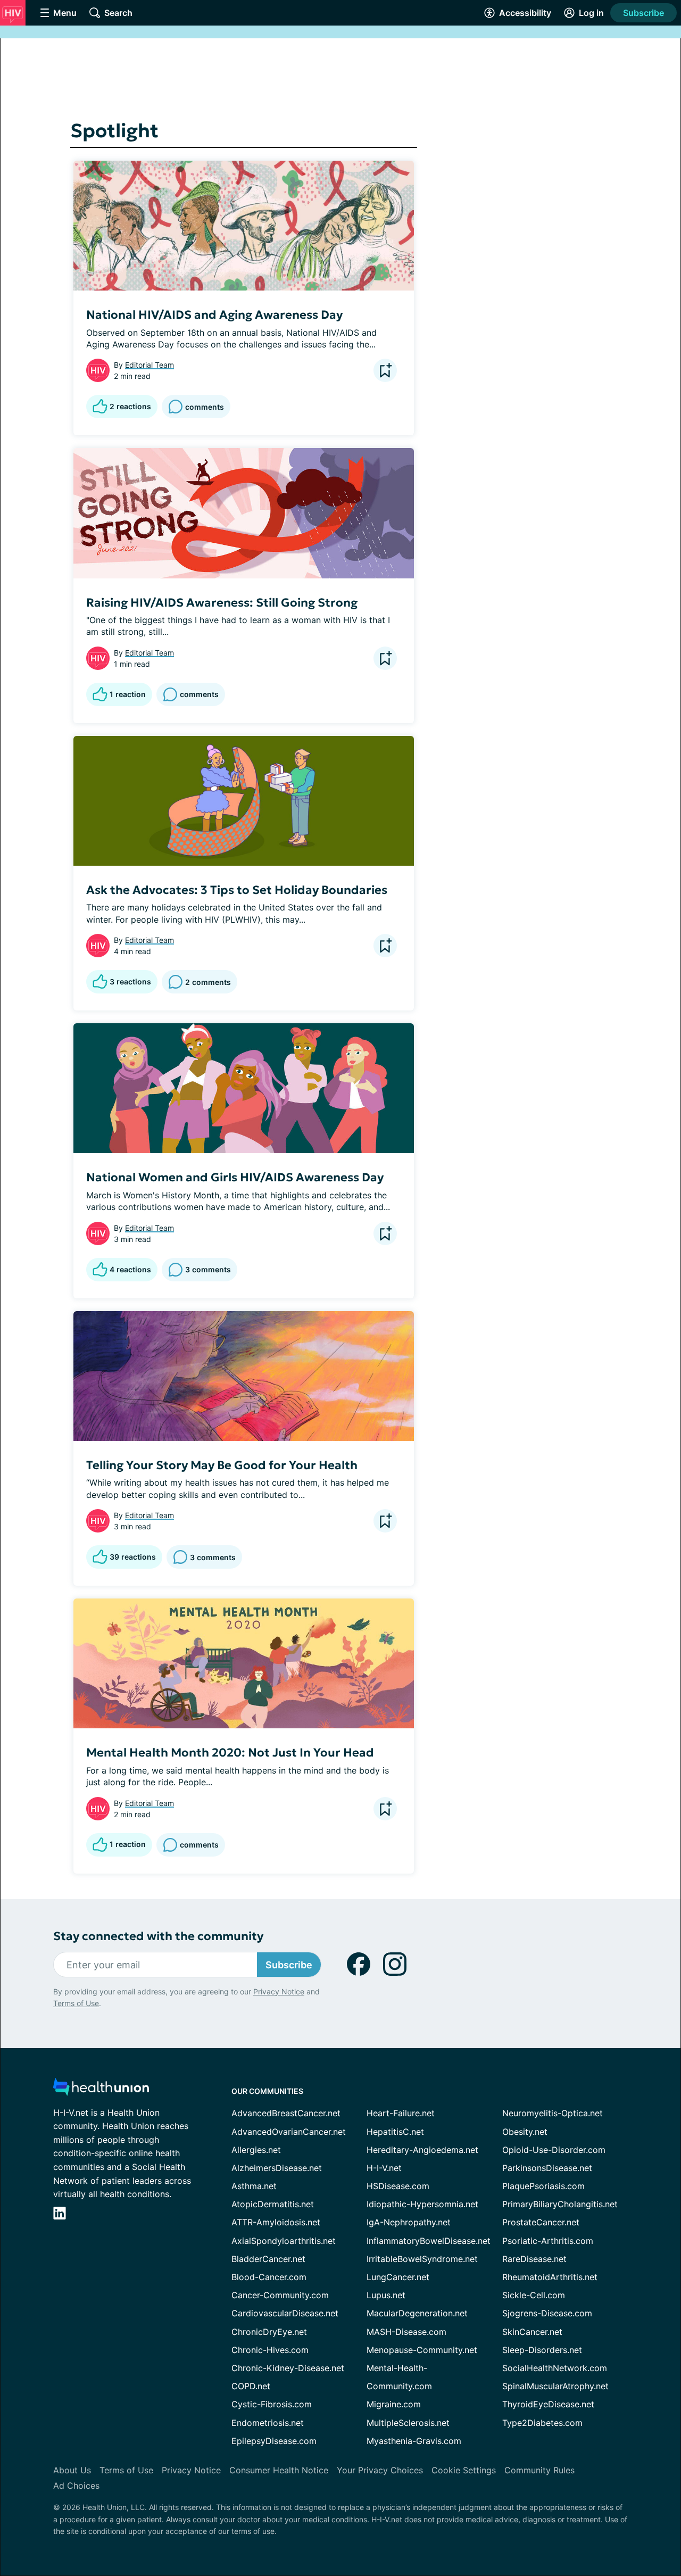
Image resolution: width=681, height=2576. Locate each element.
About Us (72, 2470)
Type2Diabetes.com (542, 2423)
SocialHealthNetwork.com (555, 2368)
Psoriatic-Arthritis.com (548, 2241)
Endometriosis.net (268, 2423)
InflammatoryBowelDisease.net (429, 2241)
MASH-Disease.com (406, 2332)
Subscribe (643, 13)
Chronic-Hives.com (270, 2350)
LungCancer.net (398, 2277)
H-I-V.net (384, 2168)
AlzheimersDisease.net (277, 2168)
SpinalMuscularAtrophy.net (555, 2386)
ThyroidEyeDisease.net (548, 2404)
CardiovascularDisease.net (285, 2313)
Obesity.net (525, 2132)
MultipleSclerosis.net (408, 2423)
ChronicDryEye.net (269, 2332)
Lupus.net (386, 2295)
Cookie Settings (464, 2470)
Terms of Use (76, 2003)
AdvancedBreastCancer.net (286, 2113)
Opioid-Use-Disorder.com (554, 2150)
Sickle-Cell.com (534, 2295)
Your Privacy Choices (380, 2470)
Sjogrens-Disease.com (547, 2313)
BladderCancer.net (268, 2259)
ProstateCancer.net (541, 2222)
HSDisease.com (398, 2186)
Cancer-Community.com (280, 2295)
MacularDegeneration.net (417, 2313)
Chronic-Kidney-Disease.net (288, 2368)
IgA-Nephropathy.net (409, 2222)
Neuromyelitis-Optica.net (553, 2113)
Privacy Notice (279, 1991)
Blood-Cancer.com (269, 2277)
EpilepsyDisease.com (274, 2441)
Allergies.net (256, 2150)
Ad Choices (76, 2486)
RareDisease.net (534, 2259)
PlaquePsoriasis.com (543, 2186)
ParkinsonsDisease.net (547, 2168)
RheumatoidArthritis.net (550, 2277)
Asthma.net (254, 2186)
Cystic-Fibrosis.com (272, 2404)
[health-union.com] (101, 2090)
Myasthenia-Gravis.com (414, 2441)
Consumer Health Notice (279, 2470)
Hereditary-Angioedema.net (422, 2150)
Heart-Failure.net (401, 2113)
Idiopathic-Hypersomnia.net (422, 2204)
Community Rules (539, 2470)
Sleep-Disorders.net (542, 2350)
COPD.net (251, 2386)
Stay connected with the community (158, 1936)
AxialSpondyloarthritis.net (284, 2241)
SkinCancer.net (532, 2332)
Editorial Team (150, 365)
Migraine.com (394, 2404)
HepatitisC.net (395, 2132)
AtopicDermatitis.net (273, 2204)
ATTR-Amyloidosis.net (276, 2222)
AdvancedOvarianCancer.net (289, 2132)
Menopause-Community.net (422, 2350)
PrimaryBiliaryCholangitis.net (560, 2204)
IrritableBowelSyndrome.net (422, 2259)
